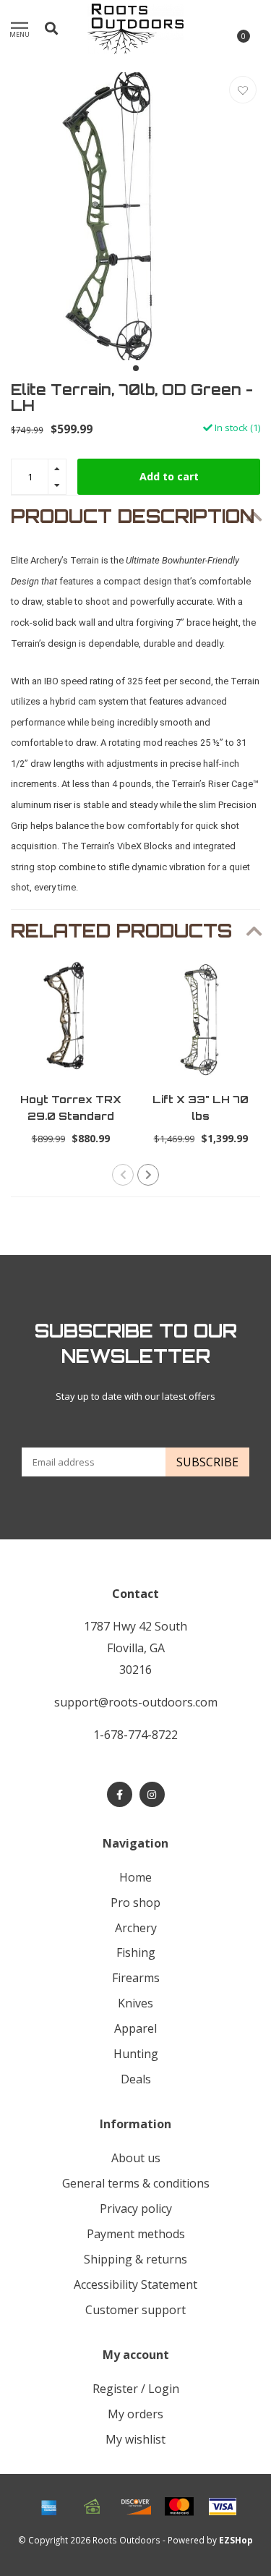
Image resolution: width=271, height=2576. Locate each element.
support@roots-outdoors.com (136, 1702)
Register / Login (136, 2389)
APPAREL (135, 2028)
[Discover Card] (136, 2507)
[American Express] (49, 2507)
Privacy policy (136, 2209)
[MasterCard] (179, 2507)
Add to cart (169, 476)
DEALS (136, 2079)
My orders (135, 2414)
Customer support (135, 2310)
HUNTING (136, 2054)
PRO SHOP (135, 1903)
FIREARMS (136, 1978)
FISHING (136, 1952)
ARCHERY (136, 1928)
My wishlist (135, 2439)
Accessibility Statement (135, 2284)
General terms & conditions (136, 2183)
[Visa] (223, 2507)
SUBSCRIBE (207, 1462)
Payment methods (136, 2234)
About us (136, 2158)
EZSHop (236, 2540)
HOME (135, 1877)
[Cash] (93, 2507)
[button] (136, 368)
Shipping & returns (135, 2259)
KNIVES (135, 2003)
